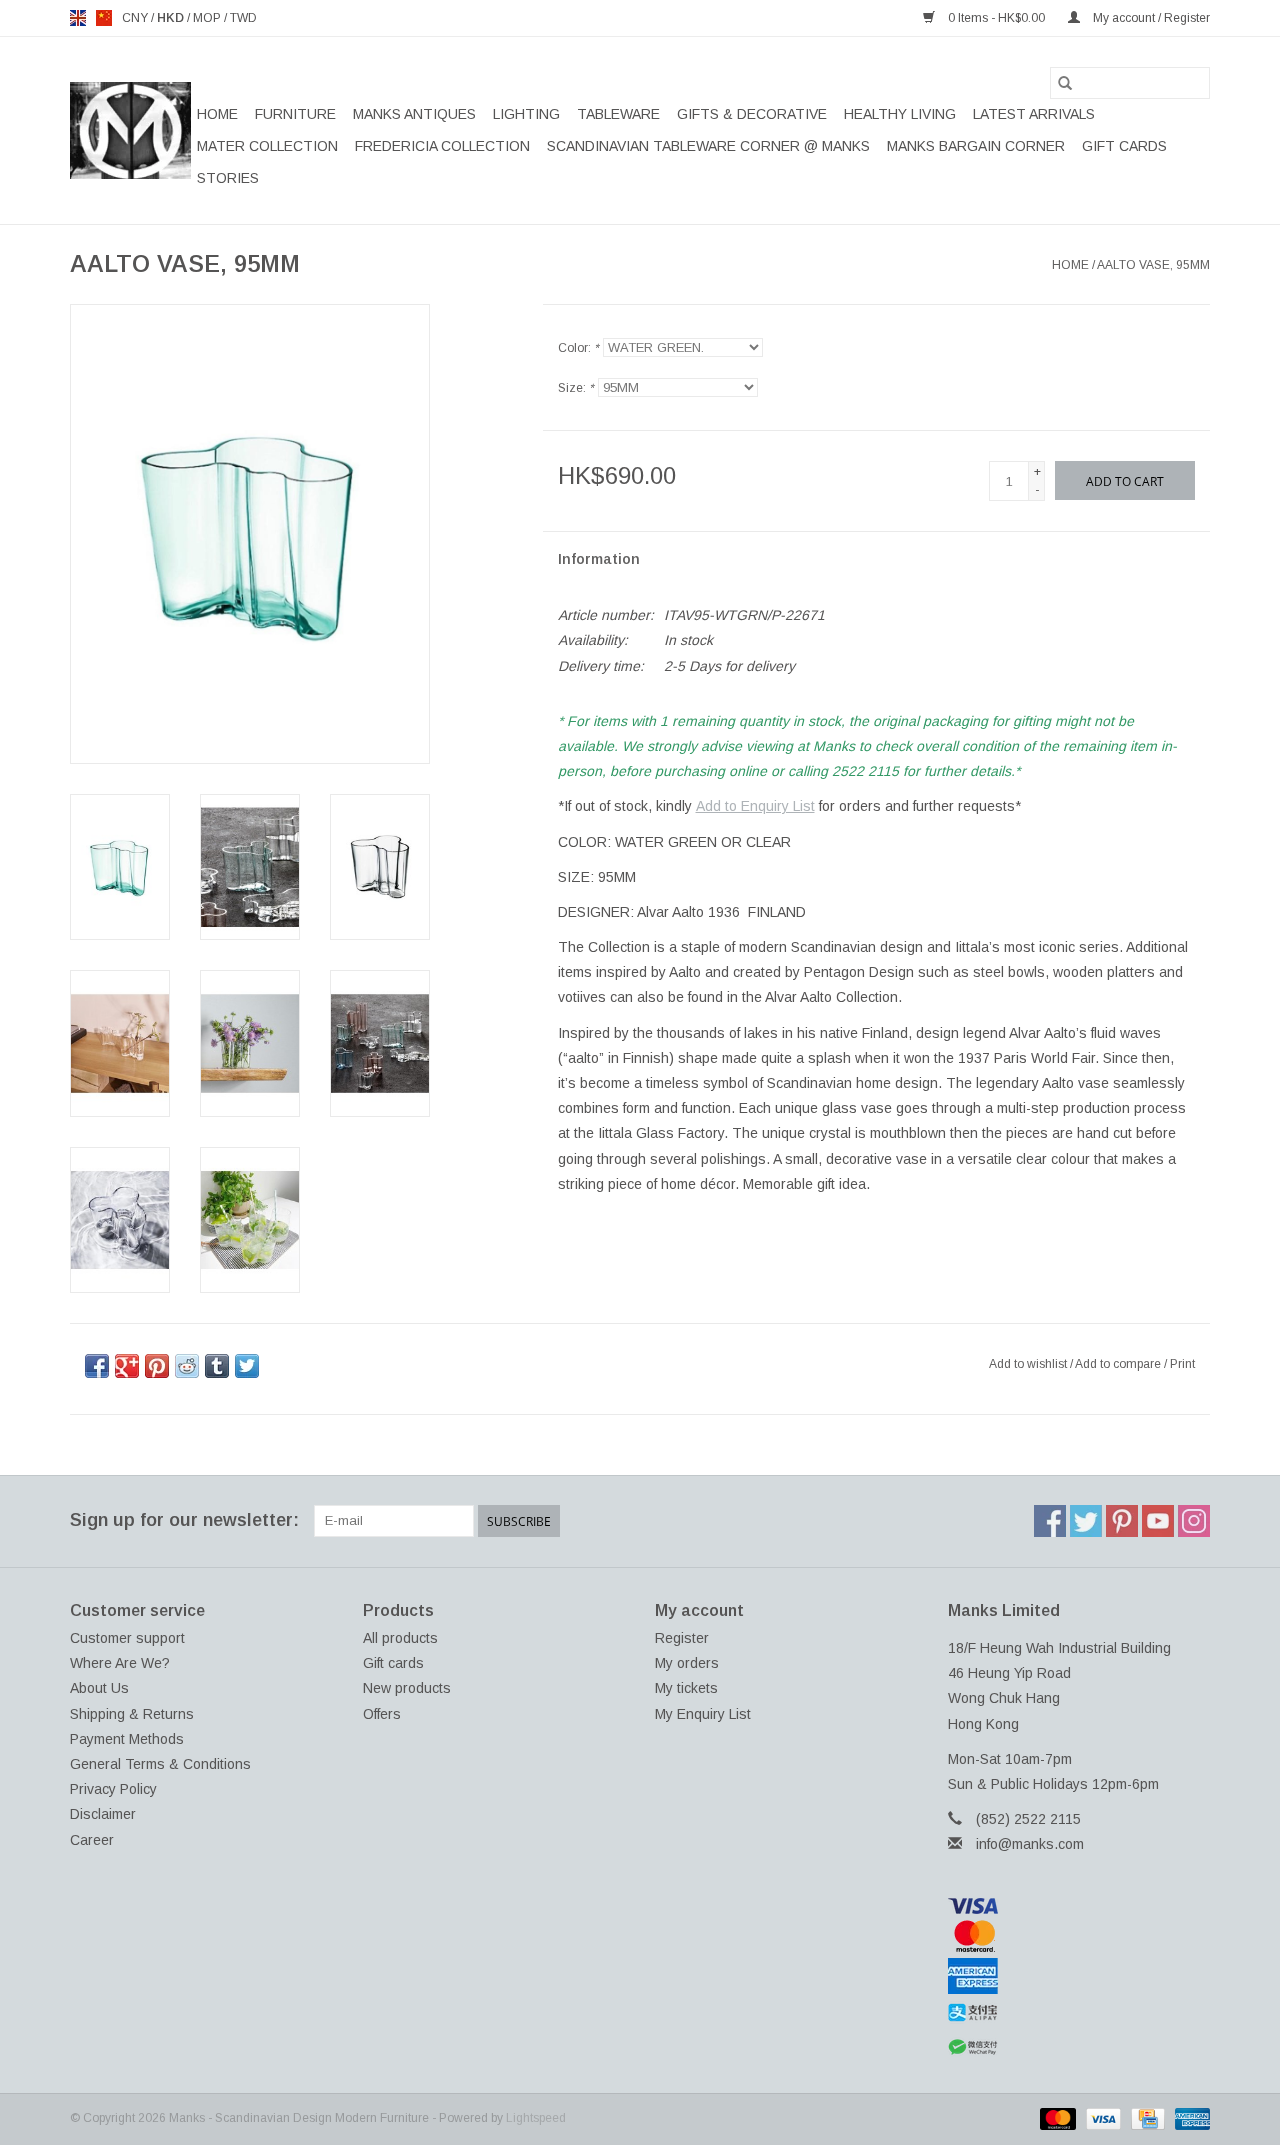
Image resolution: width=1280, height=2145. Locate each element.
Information (599, 559)
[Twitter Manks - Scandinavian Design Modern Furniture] (1086, 1521)
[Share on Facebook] (97, 1366)
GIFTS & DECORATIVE (752, 114)
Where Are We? (120, 1663)
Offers (382, 1714)
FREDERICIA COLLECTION (442, 146)
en (78, 18)
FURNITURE (295, 114)
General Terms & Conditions (160, 1764)
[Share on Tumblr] (217, 1366)
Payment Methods (127, 1739)
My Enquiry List (703, 1714)
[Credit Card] (1146, 2118)
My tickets (686, 1688)
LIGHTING (526, 114)
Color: (578, 348)
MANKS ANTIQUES (414, 114)
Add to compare (1119, 1364)
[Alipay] (1079, 2013)
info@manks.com (1030, 1844)
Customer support (127, 1638)
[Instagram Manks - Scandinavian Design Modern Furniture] (1194, 1521)
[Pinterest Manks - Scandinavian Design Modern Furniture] (1122, 1521)
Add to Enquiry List (755, 806)
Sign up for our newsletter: (184, 1520)
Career (92, 1840)
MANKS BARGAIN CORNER (976, 146)
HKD (172, 18)
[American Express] (1079, 1976)
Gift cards (1124, 146)
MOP (208, 18)
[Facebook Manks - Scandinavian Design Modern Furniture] (1050, 1521)
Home (217, 114)
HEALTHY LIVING (900, 114)
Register (682, 1638)
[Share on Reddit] (187, 1366)
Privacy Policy (113, 1789)
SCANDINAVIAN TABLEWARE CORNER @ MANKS (708, 146)
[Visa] (1079, 1906)
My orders (687, 1663)
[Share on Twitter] (247, 1366)
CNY (136, 18)
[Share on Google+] (127, 1366)
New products (407, 1688)
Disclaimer (103, 1814)
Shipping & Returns (132, 1714)
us (104, 18)
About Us (99, 1688)
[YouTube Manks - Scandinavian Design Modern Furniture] (1158, 1521)
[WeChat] (1079, 2047)
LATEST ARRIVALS (1034, 114)
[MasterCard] (1079, 1936)
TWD (243, 18)
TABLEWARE (618, 114)
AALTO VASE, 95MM (1153, 265)
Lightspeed (536, 2118)
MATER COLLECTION (267, 146)
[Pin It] (157, 1366)
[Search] (1065, 83)
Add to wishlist (1029, 1364)
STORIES (228, 178)
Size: (576, 388)
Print (1182, 1364)
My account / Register (1150, 18)
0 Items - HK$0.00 (996, 18)
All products (400, 1638)
